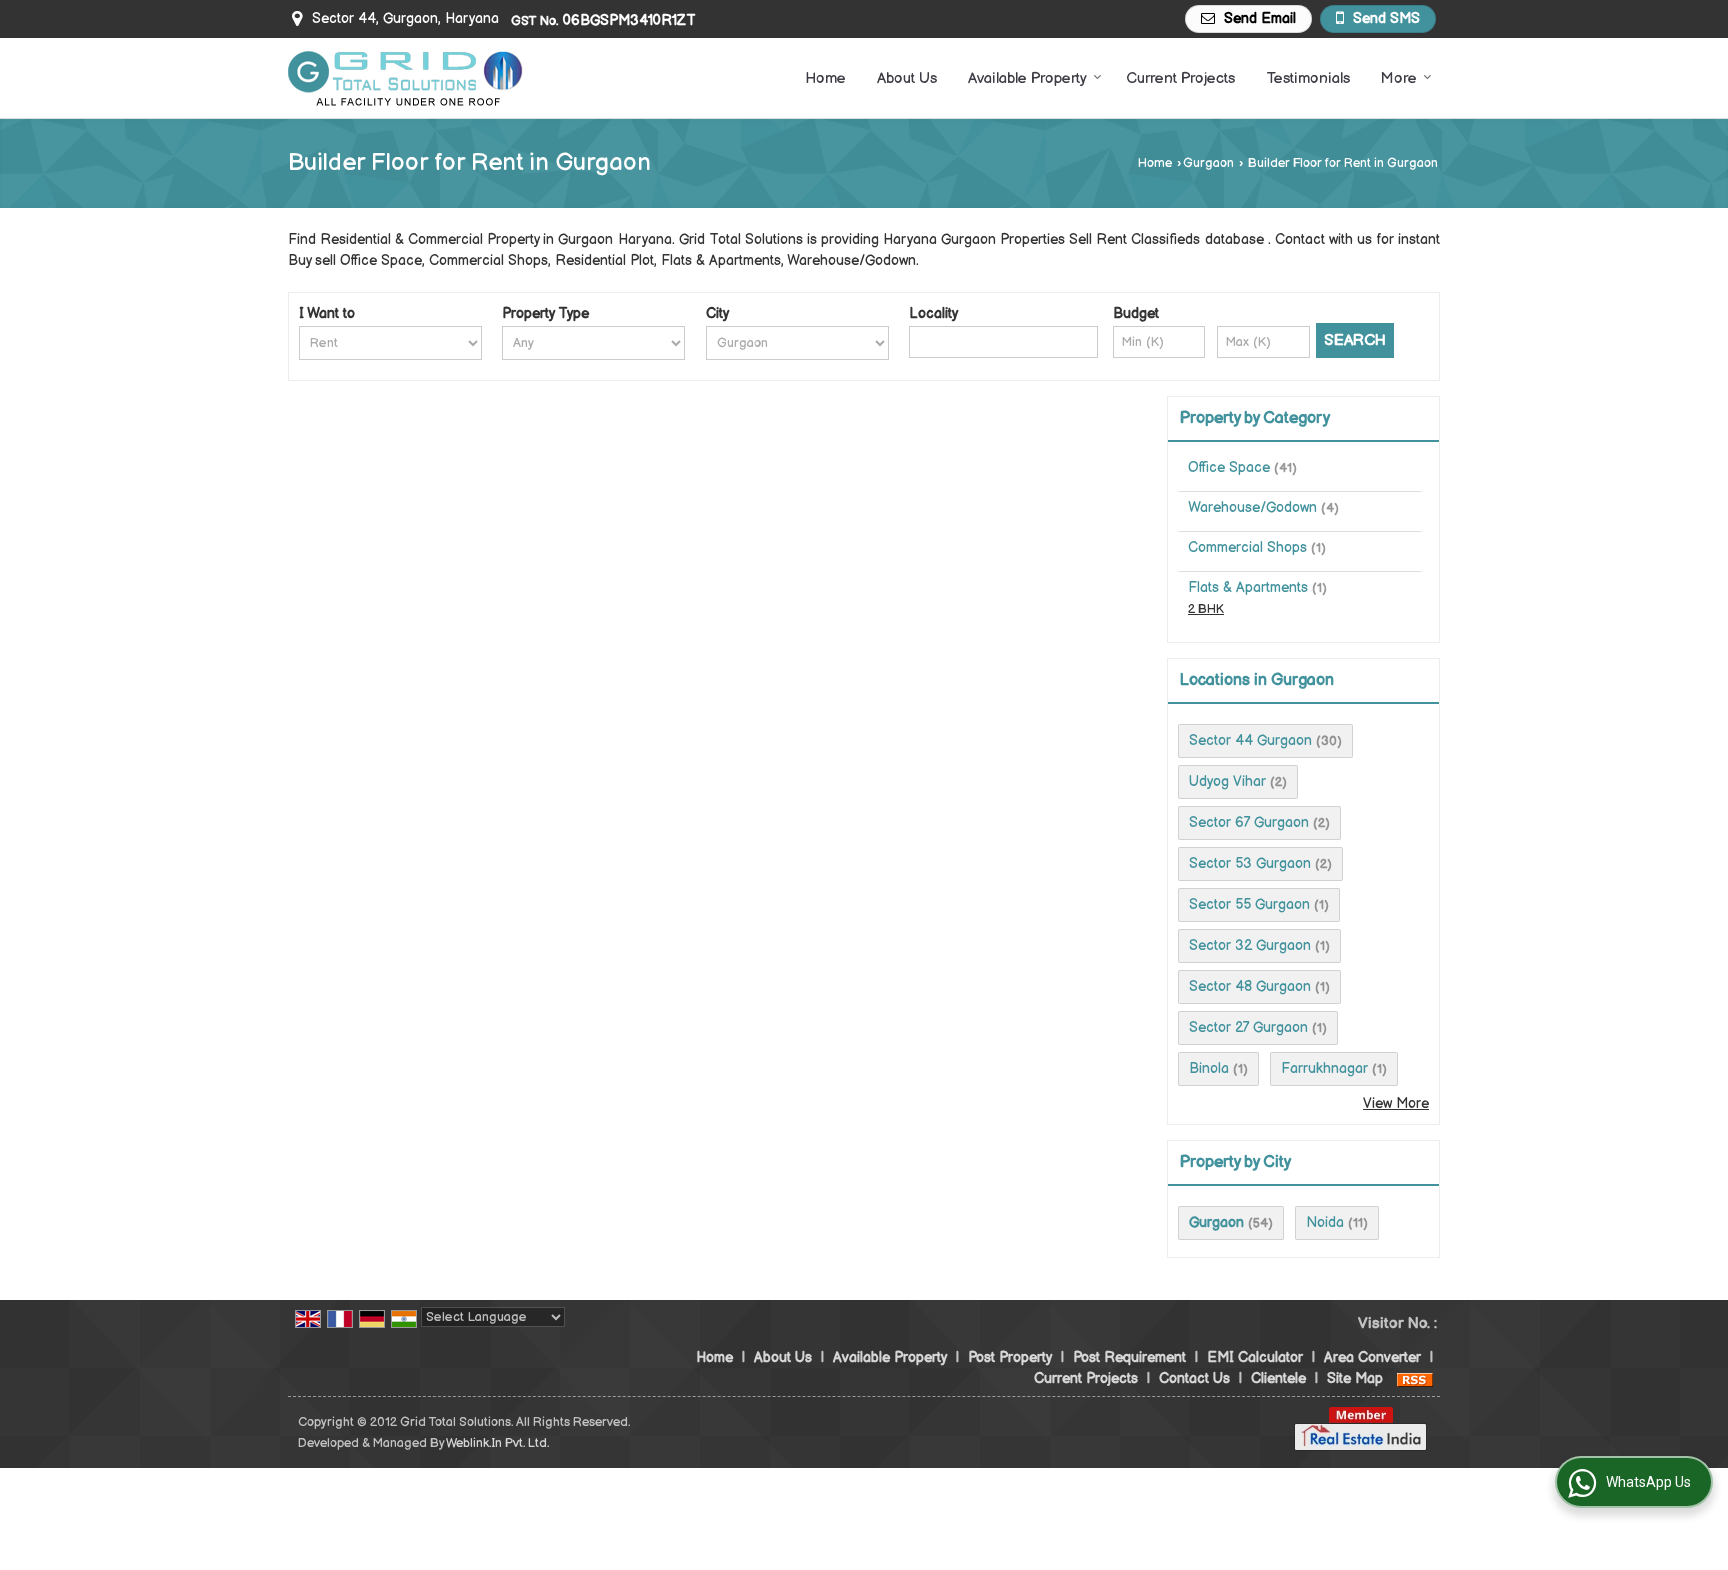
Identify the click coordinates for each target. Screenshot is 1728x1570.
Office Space (1229, 467)
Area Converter (1372, 1357)
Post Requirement (1129, 1357)
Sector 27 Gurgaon (1248, 1027)
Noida (1325, 1222)
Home (825, 78)
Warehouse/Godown (1252, 507)
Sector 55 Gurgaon (1249, 904)
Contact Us (1194, 1378)
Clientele (1278, 1378)
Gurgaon (1208, 163)
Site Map (1355, 1378)
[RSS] (1415, 1378)
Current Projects (1180, 78)
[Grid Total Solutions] (405, 78)
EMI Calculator (1255, 1357)
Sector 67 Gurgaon (1249, 822)
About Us (907, 78)
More (1399, 78)
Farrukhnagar (1324, 1068)
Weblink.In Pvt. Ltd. (497, 1443)
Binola (1209, 1068)
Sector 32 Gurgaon (1250, 945)
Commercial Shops (1247, 547)
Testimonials (1308, 78)
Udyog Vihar (1227, 781)
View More (1396, 1103)
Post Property (1010, 1357)
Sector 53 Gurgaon (1250, 863)
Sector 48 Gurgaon (1250, 986)
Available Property (1027, 78)
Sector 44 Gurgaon (1250, 740)
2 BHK (1206, 609)
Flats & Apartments (1248, 587)
